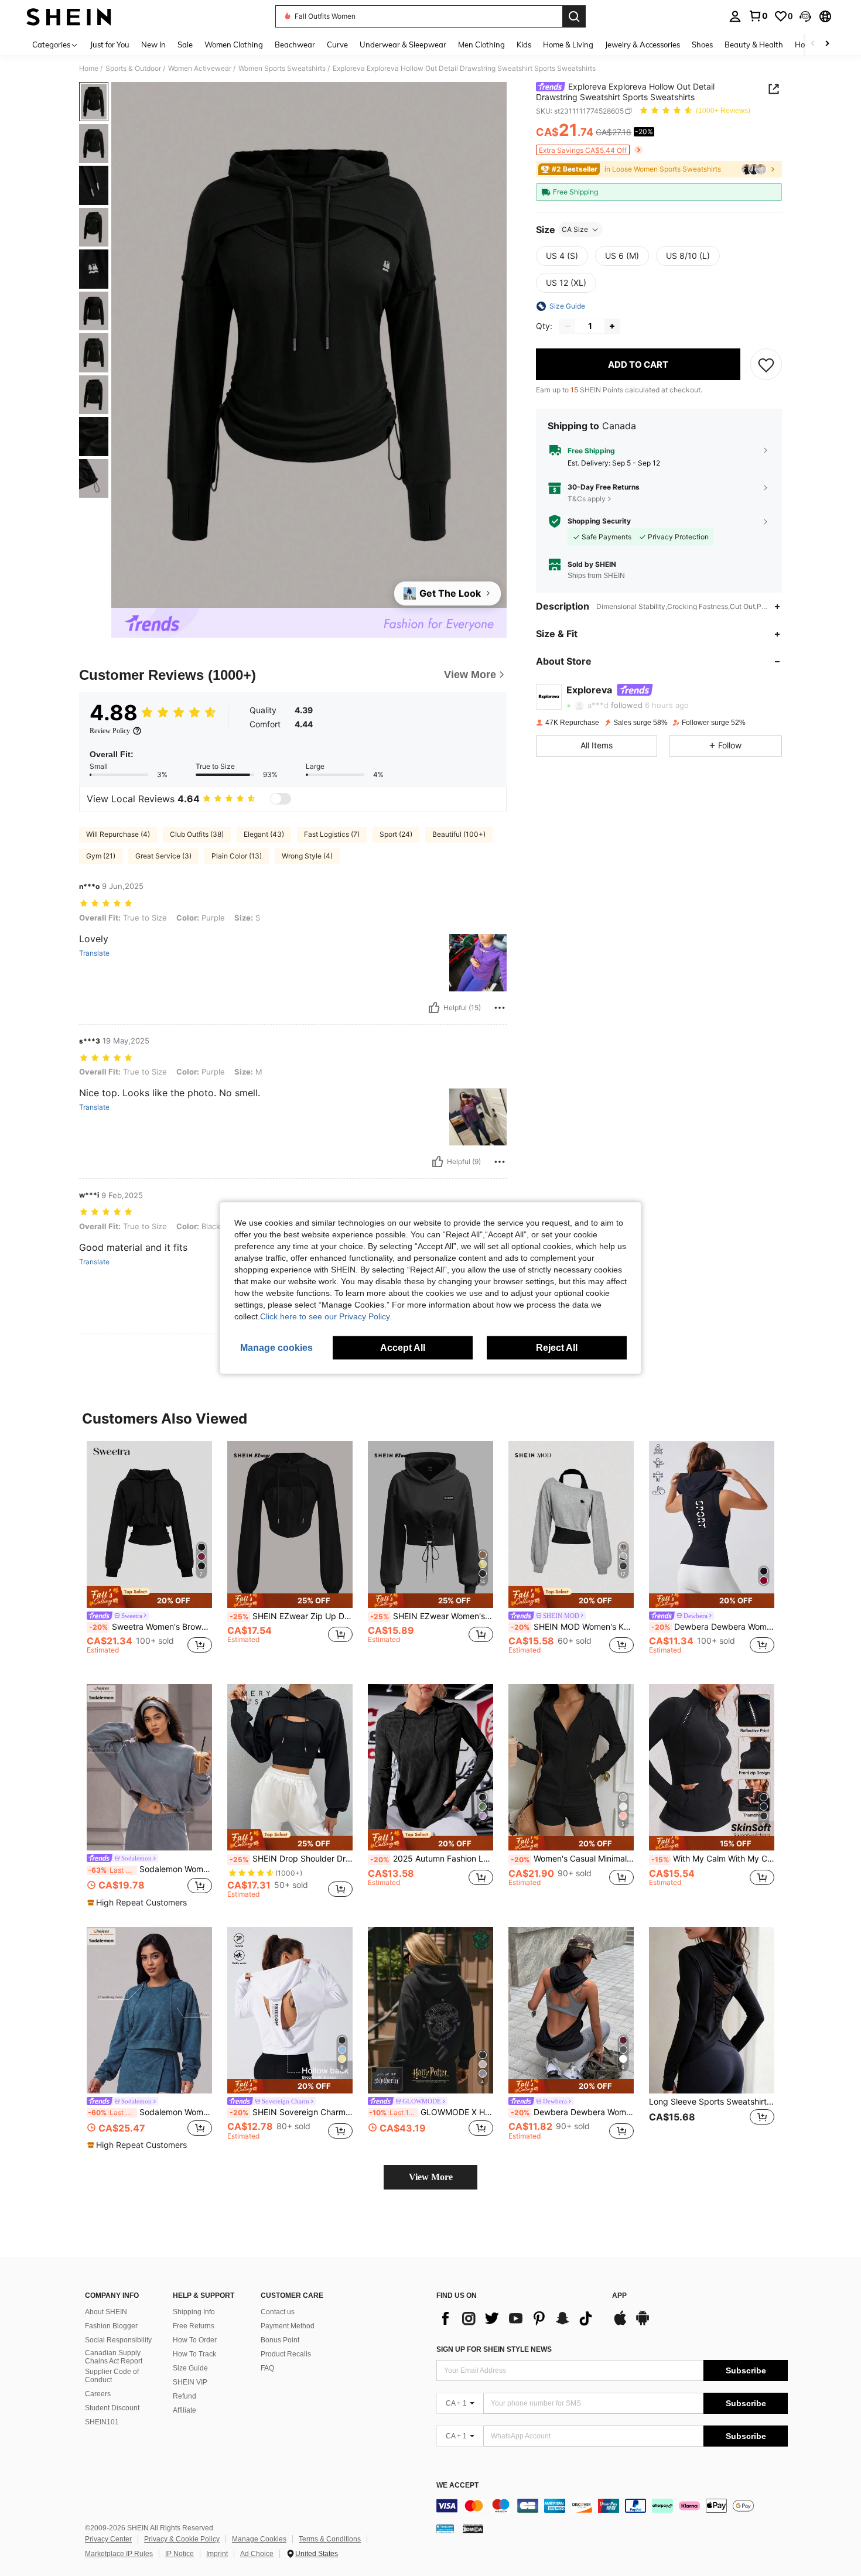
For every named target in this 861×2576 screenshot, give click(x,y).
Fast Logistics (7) (332, 834)
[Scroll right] (827, 44)
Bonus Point (280, 2340)
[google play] (643, 2324)
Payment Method (288, 2326)
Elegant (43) (264, 834)
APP (619, 2296)
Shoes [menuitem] (702, 45)
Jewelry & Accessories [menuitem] (643, 45)
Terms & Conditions (330, 2539)
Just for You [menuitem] (110, 45)
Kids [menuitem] (524, 45)
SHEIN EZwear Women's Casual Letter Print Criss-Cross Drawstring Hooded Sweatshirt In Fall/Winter (432, 1616)
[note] (149, 1597)
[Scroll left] (813, 44)
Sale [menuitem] (185, 45)
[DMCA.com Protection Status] (473, 2528)
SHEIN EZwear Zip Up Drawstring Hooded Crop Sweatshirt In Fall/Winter (291, 1616)
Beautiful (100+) (459, 834)
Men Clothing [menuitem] (481, 45)
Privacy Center (108, 2539)
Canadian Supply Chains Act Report (114, 2357)
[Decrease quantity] (568, 326)
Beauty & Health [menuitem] (754, 45)
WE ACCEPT (457, 2486)
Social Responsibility (118, 2340)
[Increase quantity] (612, 326)
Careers (98, 2394)
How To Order (195, 2340)
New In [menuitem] (153, 45)
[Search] (574, 16)
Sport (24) (396, 834)
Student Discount (112, 2408)
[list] (518, 2318)
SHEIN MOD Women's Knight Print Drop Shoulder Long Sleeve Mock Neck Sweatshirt (572, 1627)
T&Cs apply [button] (587, 498)
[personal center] (735, 16)
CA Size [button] (575, 229)
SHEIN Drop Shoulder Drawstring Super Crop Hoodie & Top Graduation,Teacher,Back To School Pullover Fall (291, 1859)
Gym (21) (101, 856)
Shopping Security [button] (599, 521)
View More (431, 2177)
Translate (94, 953)
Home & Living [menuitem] (568, 45)
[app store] (620, 2324)
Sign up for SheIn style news (494, 2349)
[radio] (562, 256)
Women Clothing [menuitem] (234, 45)
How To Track (194, 2354)
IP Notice (180, 2554)
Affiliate (184, 2410)
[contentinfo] (612, 2506)
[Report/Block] (500, 1008)
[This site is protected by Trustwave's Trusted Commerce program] (445, 2528)
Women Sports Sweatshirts (282, 69)
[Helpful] (434, 1008)
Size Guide (190, 2368)
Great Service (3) (163, 856)
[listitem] (149, 1553)
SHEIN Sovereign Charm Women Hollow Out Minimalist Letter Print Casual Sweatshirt (291, 2112)
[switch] (281, 799)
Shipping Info (194, 2312)
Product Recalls (286, 2354)
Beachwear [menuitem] (295, 45)
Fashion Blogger (111, 2326)
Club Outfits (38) (197, 834)
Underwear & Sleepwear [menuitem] (403, 45)
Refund (184, 2396)
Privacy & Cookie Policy (182, 2539)
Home (89, 69)
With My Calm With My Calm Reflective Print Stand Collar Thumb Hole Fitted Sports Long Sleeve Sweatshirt (713, 1859)
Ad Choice (257, 2554)
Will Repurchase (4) (118, 834)
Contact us (278, 2312)
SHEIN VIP (190, 2382)
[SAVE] (766, 364)
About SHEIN (106, 2312)
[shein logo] (69, 16)
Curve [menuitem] (337, 45)
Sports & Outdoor (133, 69)
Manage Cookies (259, 2539)
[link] (758, 16)
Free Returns (194, 2326)
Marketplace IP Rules (119, 2554)
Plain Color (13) (237, 856)
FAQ (267, 2368)
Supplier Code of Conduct (112, 2376)
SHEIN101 (102, 2422)
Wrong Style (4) (307, 856)
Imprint (217, 2554)
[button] (805, 16)
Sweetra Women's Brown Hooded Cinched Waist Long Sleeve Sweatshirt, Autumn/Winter (151, 1627)
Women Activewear (200, 69)
